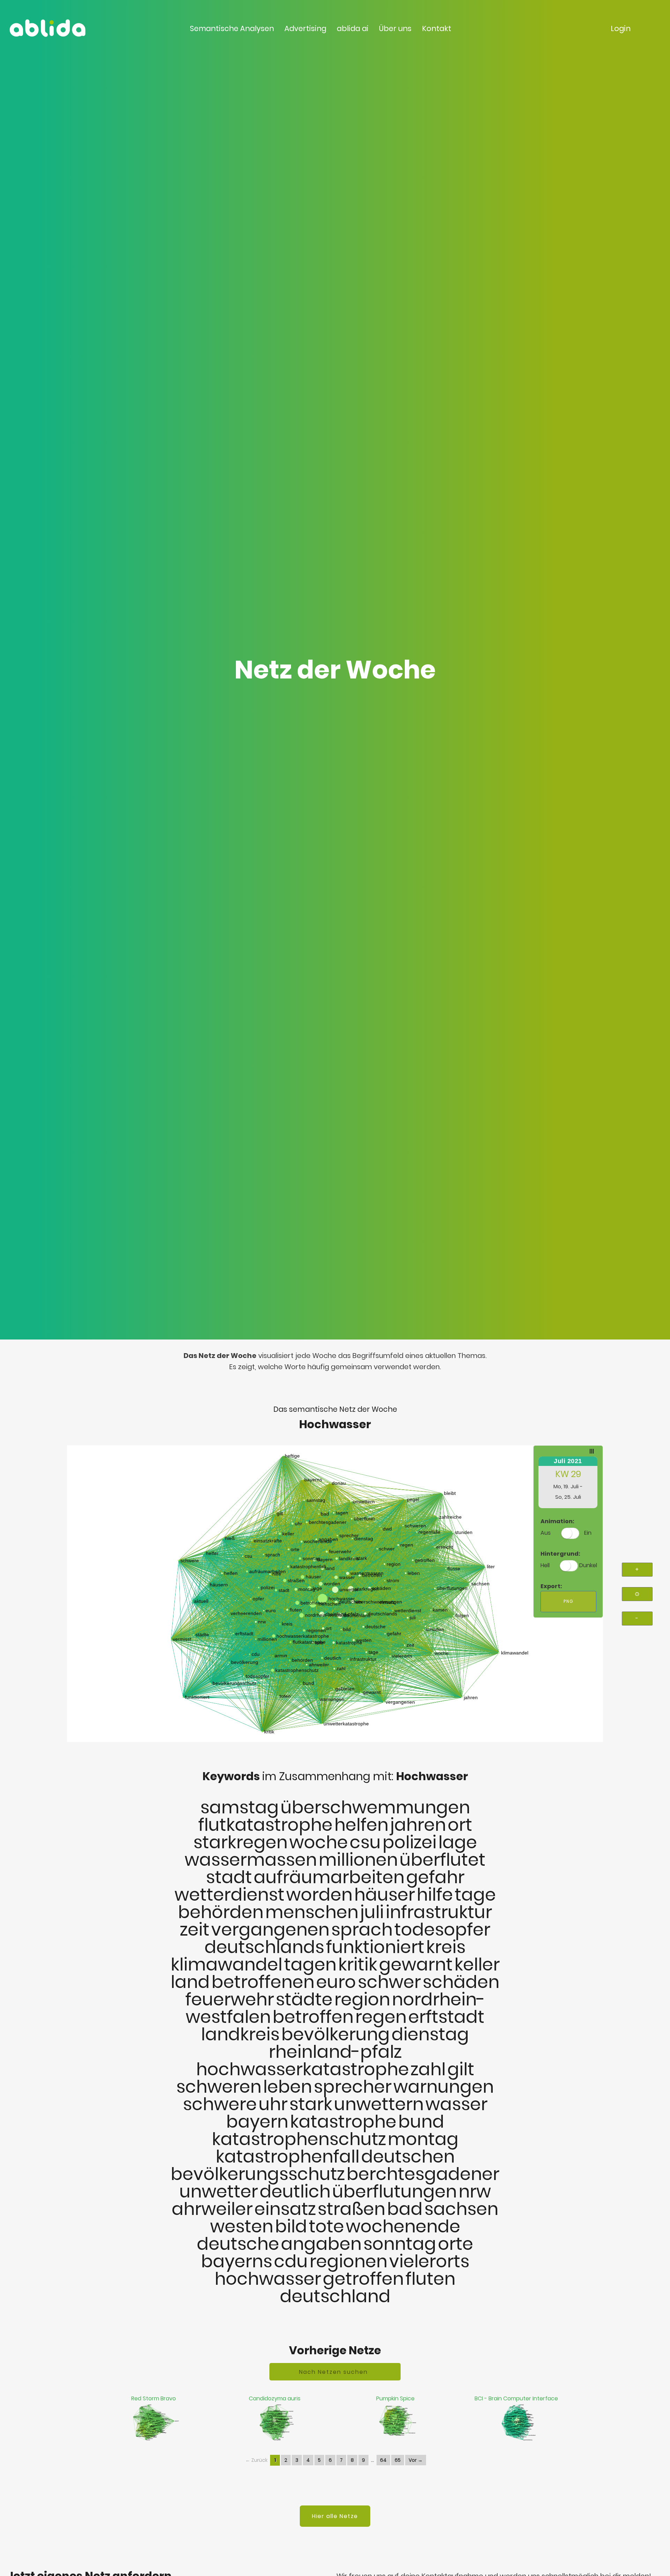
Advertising (305, 28)
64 (383, 2460)
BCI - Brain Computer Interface (516, 2398)
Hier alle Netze (335, 2516)
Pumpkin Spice (395, 2398)
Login (621, 28)
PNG (568, 1601)
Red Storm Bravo (154, 2398)
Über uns (395, 28)
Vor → (416, 2460)
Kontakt (437, 28)
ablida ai (353, 28)
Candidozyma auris (275, 2398)
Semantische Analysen (232, 28)
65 (398, 2460)
